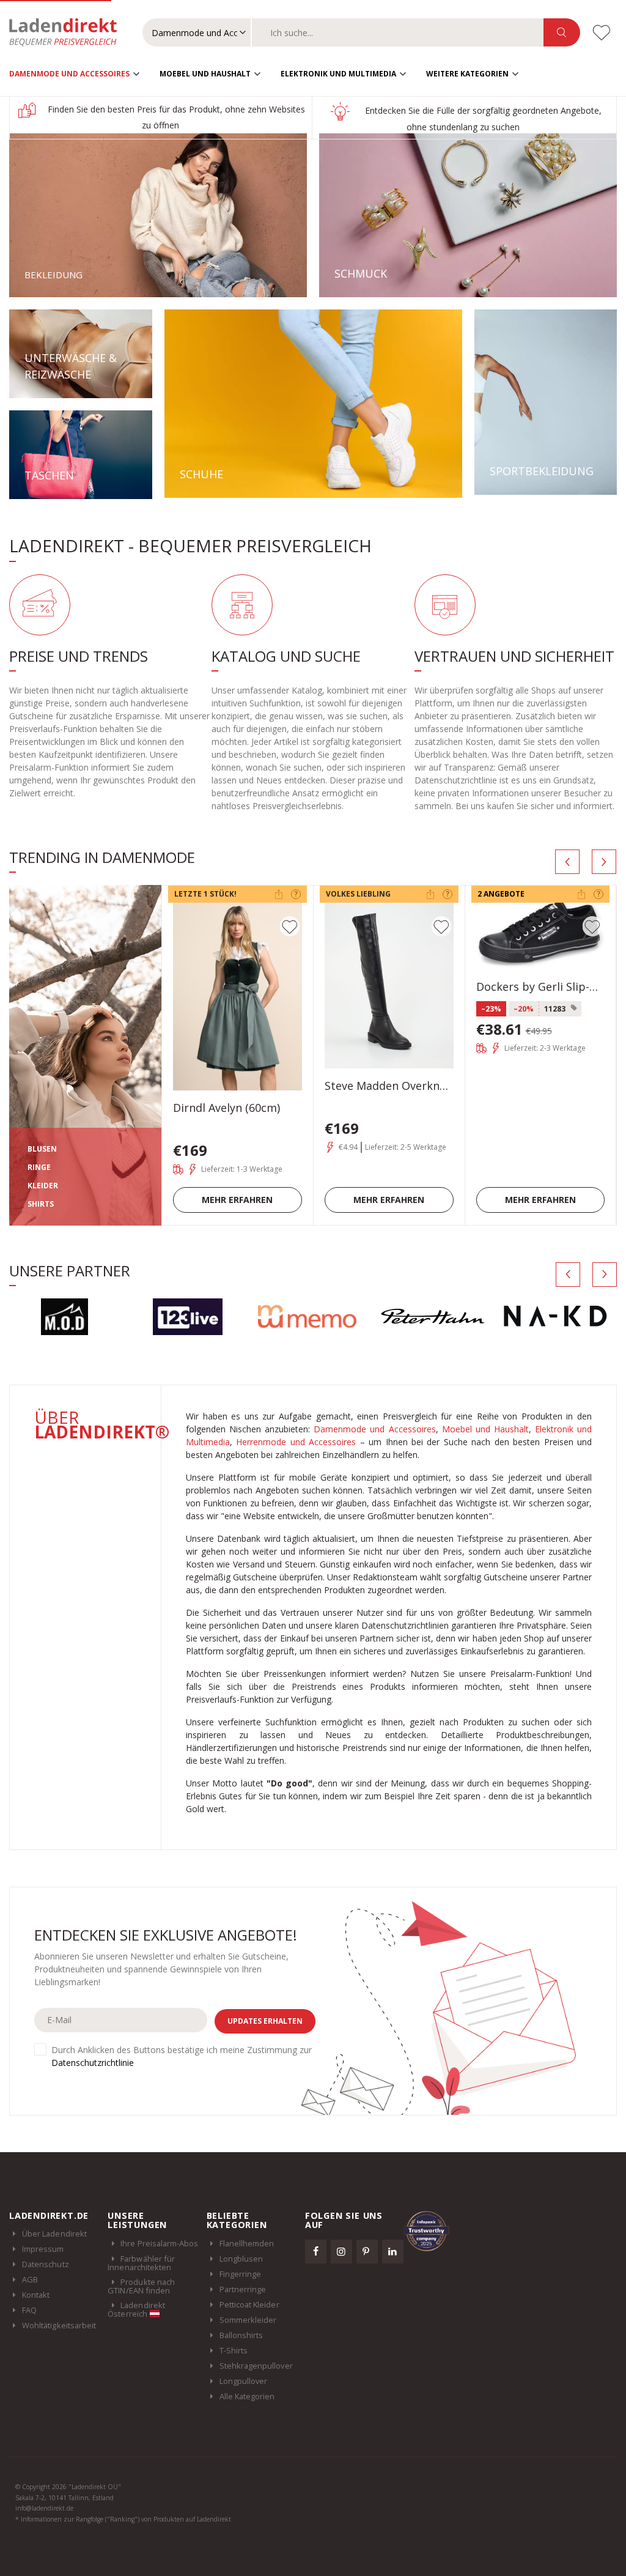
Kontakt (36, 2295)
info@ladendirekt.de (44, 2508)
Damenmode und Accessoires (69, 74)
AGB (30, 2279)
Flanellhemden (247, 2243)
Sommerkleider (248, 2320)
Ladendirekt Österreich (136, 2309)
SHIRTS (41, 1204)
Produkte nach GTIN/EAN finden (141, 2286)
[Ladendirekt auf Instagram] (342, 2251)
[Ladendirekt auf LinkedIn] (393, 2251)
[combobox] (398, 32)
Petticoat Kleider (249, 2304)
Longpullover (244, 2381)
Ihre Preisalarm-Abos (159, 2243)
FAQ (29, 2310)
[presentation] (567, 862)
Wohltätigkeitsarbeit (59, 2325)
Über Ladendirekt (54, 2234)
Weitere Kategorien (467, 74)
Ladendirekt (69, 32)
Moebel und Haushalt (205, 74)
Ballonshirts (241, 2335)
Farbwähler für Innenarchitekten (141, 2263)
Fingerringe (241, 2274)
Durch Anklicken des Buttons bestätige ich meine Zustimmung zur (182, 2056)
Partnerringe (243, 2289)
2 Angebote (501, 894)
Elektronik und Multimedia (338, 74)
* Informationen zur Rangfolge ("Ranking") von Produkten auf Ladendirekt (123, 2519)
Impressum (43, 2249)
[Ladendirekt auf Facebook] (316, 2251)
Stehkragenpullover (256, 2366)
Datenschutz (46, 2264)
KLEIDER (43, 1186)
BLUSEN (42, 1149)
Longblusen (241, 2259)
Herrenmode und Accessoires (296, 1442)
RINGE (39, 1167)
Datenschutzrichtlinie (93, 2063)
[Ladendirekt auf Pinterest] (367, 2251)
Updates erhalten (265, 2021)
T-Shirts (234, 2350)
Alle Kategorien (247, 2396)
